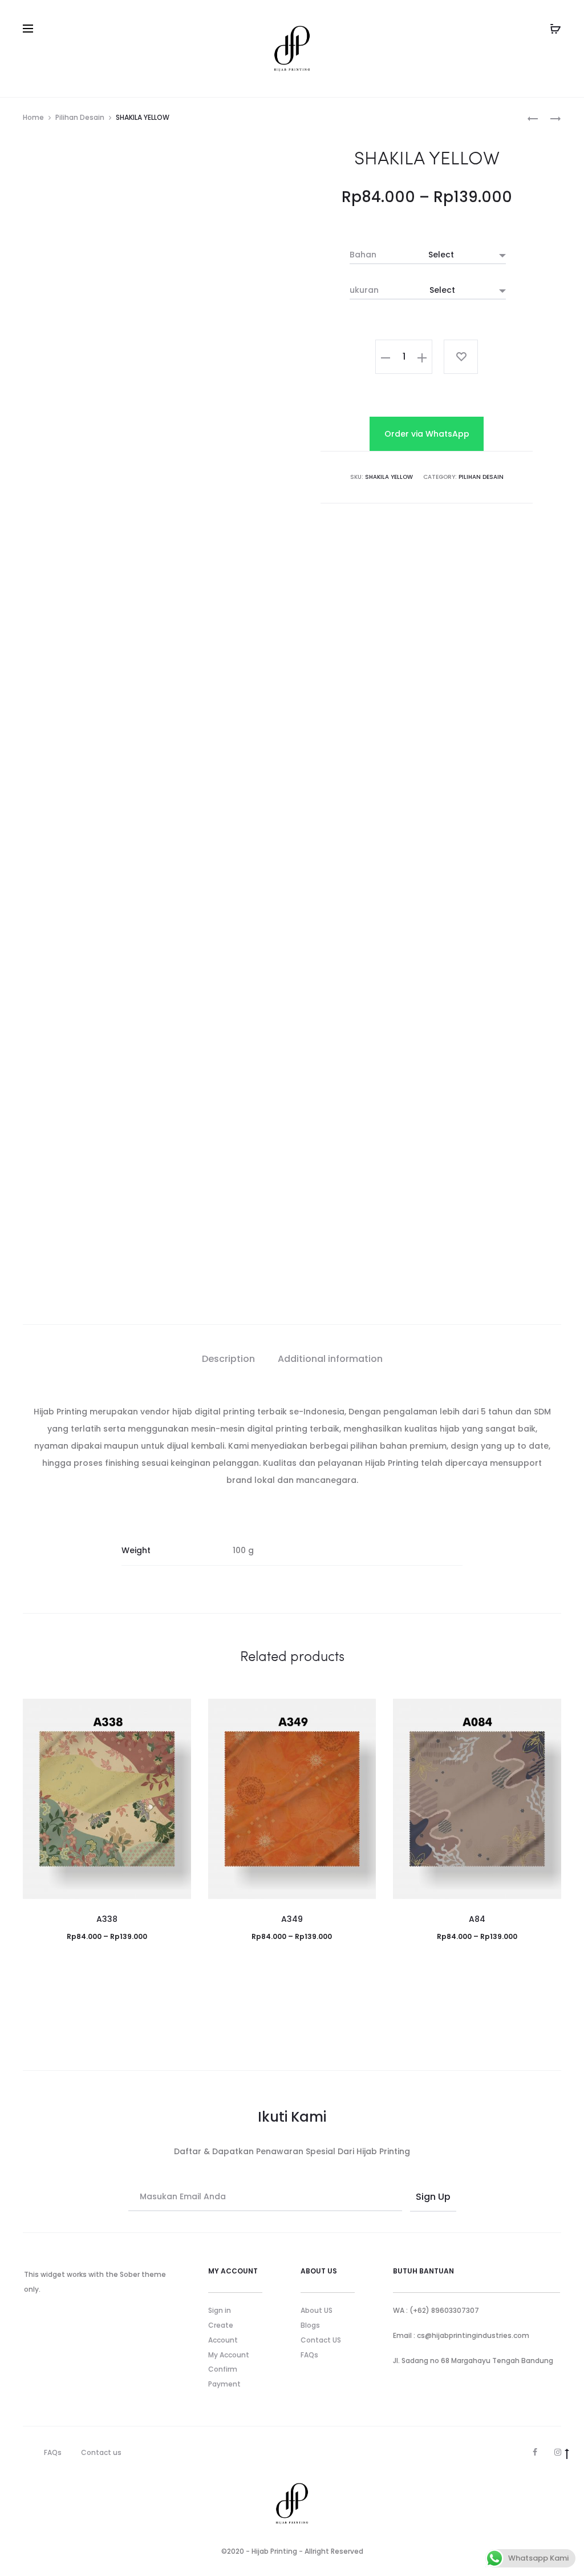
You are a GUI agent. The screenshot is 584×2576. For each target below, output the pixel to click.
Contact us (101, 2374)
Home (33, 117)
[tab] (228, 1359)
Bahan (363, 255)
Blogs (310, 2248)
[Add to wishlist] (461, 357)
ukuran (364, 290)
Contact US (321, 2262)
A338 (107, 1841)
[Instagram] (558, 2374)
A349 (292, 1841)
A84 (477, 1841)
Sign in (220, 2233)
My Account (229, 2277)
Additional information (330, 1359)
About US (317, 2233)
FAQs (309, 2277)
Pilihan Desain (80, 117)
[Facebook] (535, 2374)
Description (228, 1359)
